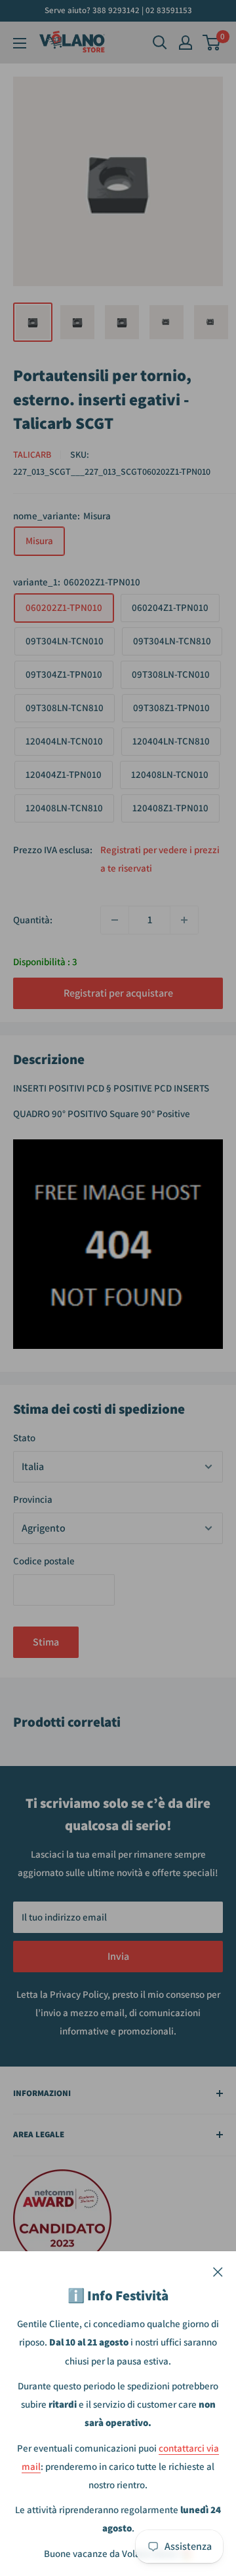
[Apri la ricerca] (160, 43)
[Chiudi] (218, 2271)
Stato (24, 1438)
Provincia (33, 1499)
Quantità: (33, 920)
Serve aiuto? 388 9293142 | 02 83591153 (118, 10)
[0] (212, 43)
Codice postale (44, 1561)
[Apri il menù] (20, 43)
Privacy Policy (79, 1994)
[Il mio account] (186, 43)
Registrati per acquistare (118, 993)
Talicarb (32, 454)
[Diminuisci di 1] (115, 920)
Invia (118, 1956)
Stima (46, 1642)
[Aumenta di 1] (184, 920)
